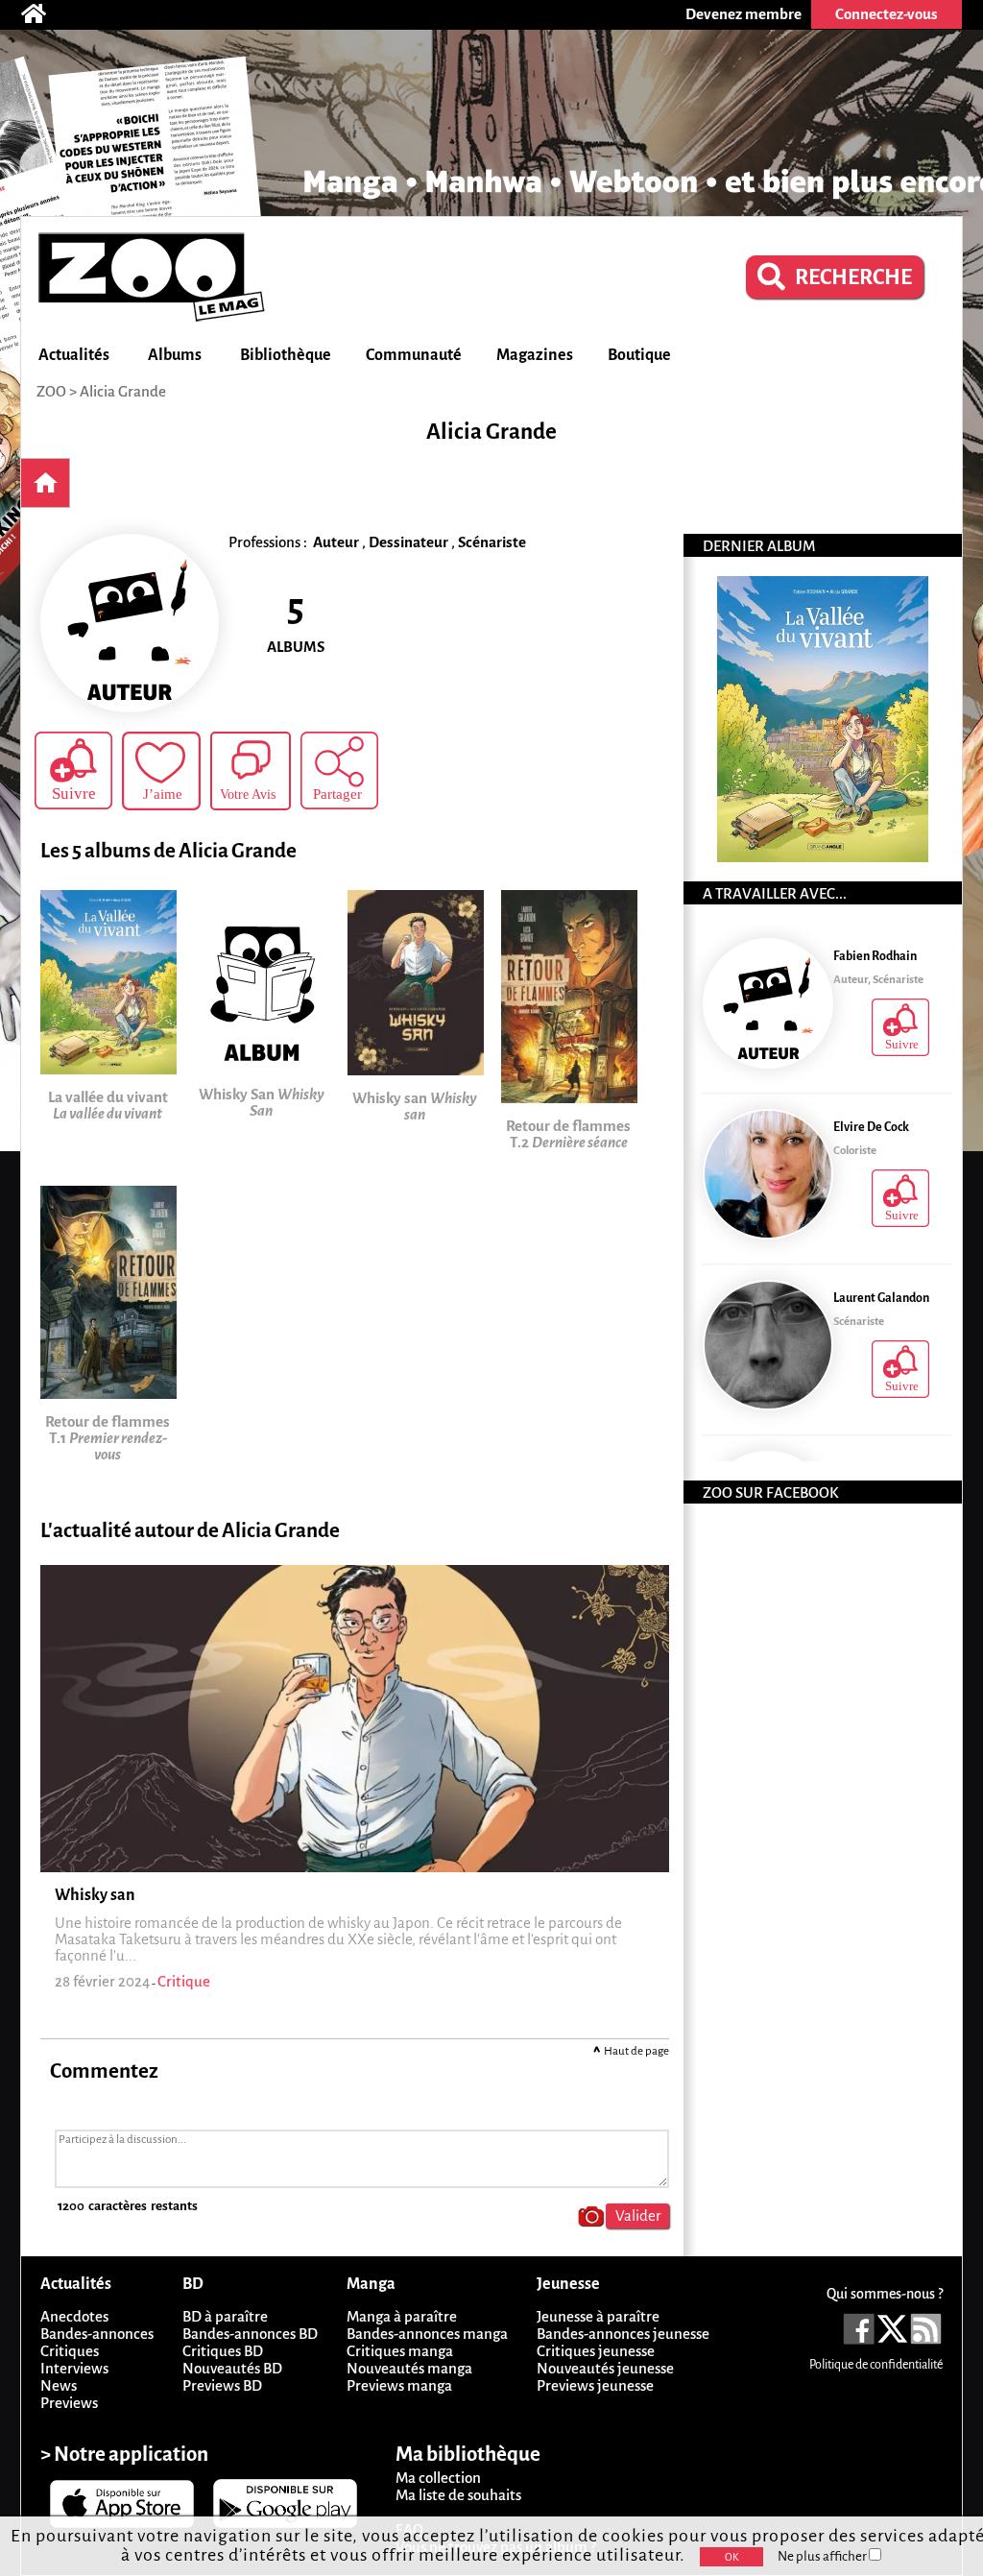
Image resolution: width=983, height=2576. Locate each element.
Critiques (70, 2351)
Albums (175, 355)
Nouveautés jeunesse (605, 2368)
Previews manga (399, 2385)
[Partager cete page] (339, 770)
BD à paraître (225, 2316)
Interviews (74, 2368)
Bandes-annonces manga (427, 2334)
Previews (69, 2403)
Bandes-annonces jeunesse (623, 2334)
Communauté (414, 355)
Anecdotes (74, 2316)
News (59, 2385)
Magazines (535, 355)
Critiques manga (400, 2351)
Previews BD (222, 2385)
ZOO (51, 391)
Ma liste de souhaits (458, 2495)
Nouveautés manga (409, 2368)
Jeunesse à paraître (598, 2316)
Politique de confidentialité (876, 2365)
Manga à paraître (402, 2316)
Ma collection (438, 2478)
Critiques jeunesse (596, 2351)
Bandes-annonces (97, 2334)
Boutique (639, 355)
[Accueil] (43, 14)
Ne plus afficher (823, 2556)
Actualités (74, 355)
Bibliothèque (286, 355)
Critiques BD (223, 2351)
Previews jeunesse (595, 2385)
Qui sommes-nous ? (885, 2294)
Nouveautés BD (232, 2368)
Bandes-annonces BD (250, 2334)
